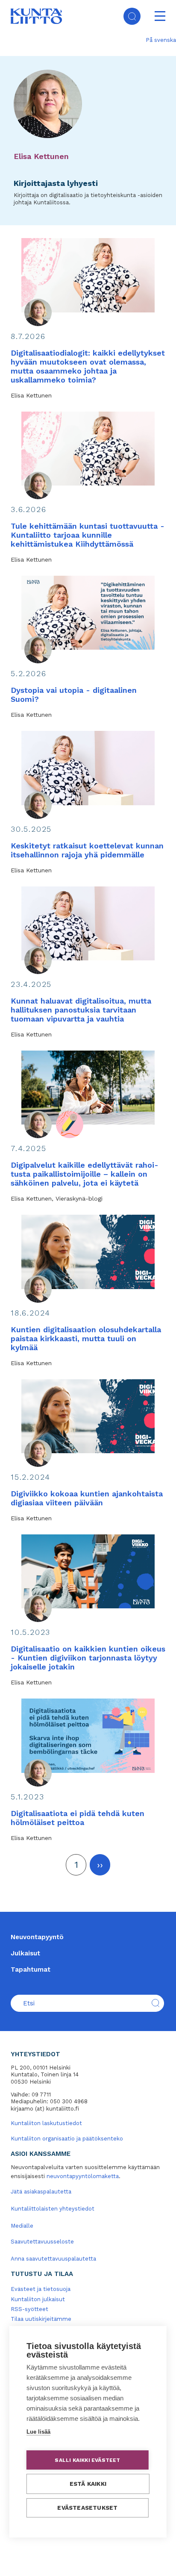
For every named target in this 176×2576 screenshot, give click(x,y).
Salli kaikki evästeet (87, 2460)
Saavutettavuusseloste (42, 2242)
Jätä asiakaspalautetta (41, 2192)
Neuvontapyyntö (37, 1937)
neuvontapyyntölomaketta (83, 2176)
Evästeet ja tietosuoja (41, 2289)
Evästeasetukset (87, 2508)
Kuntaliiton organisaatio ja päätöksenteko (67, 2139)
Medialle (22, 2226)
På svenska (161, 40)
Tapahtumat (31, 1970)
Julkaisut (25, 1953)
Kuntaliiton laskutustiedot (46, 2123)
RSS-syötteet (29, 2309)
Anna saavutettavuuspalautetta (53, 2259)
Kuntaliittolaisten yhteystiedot (53, 2209)
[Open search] (132, 16)
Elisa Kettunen (41, 156)
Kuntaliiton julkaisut (38, 2299)
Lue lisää (38, 2432)
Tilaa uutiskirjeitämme (41, 2319)
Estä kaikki (88, 2484)
